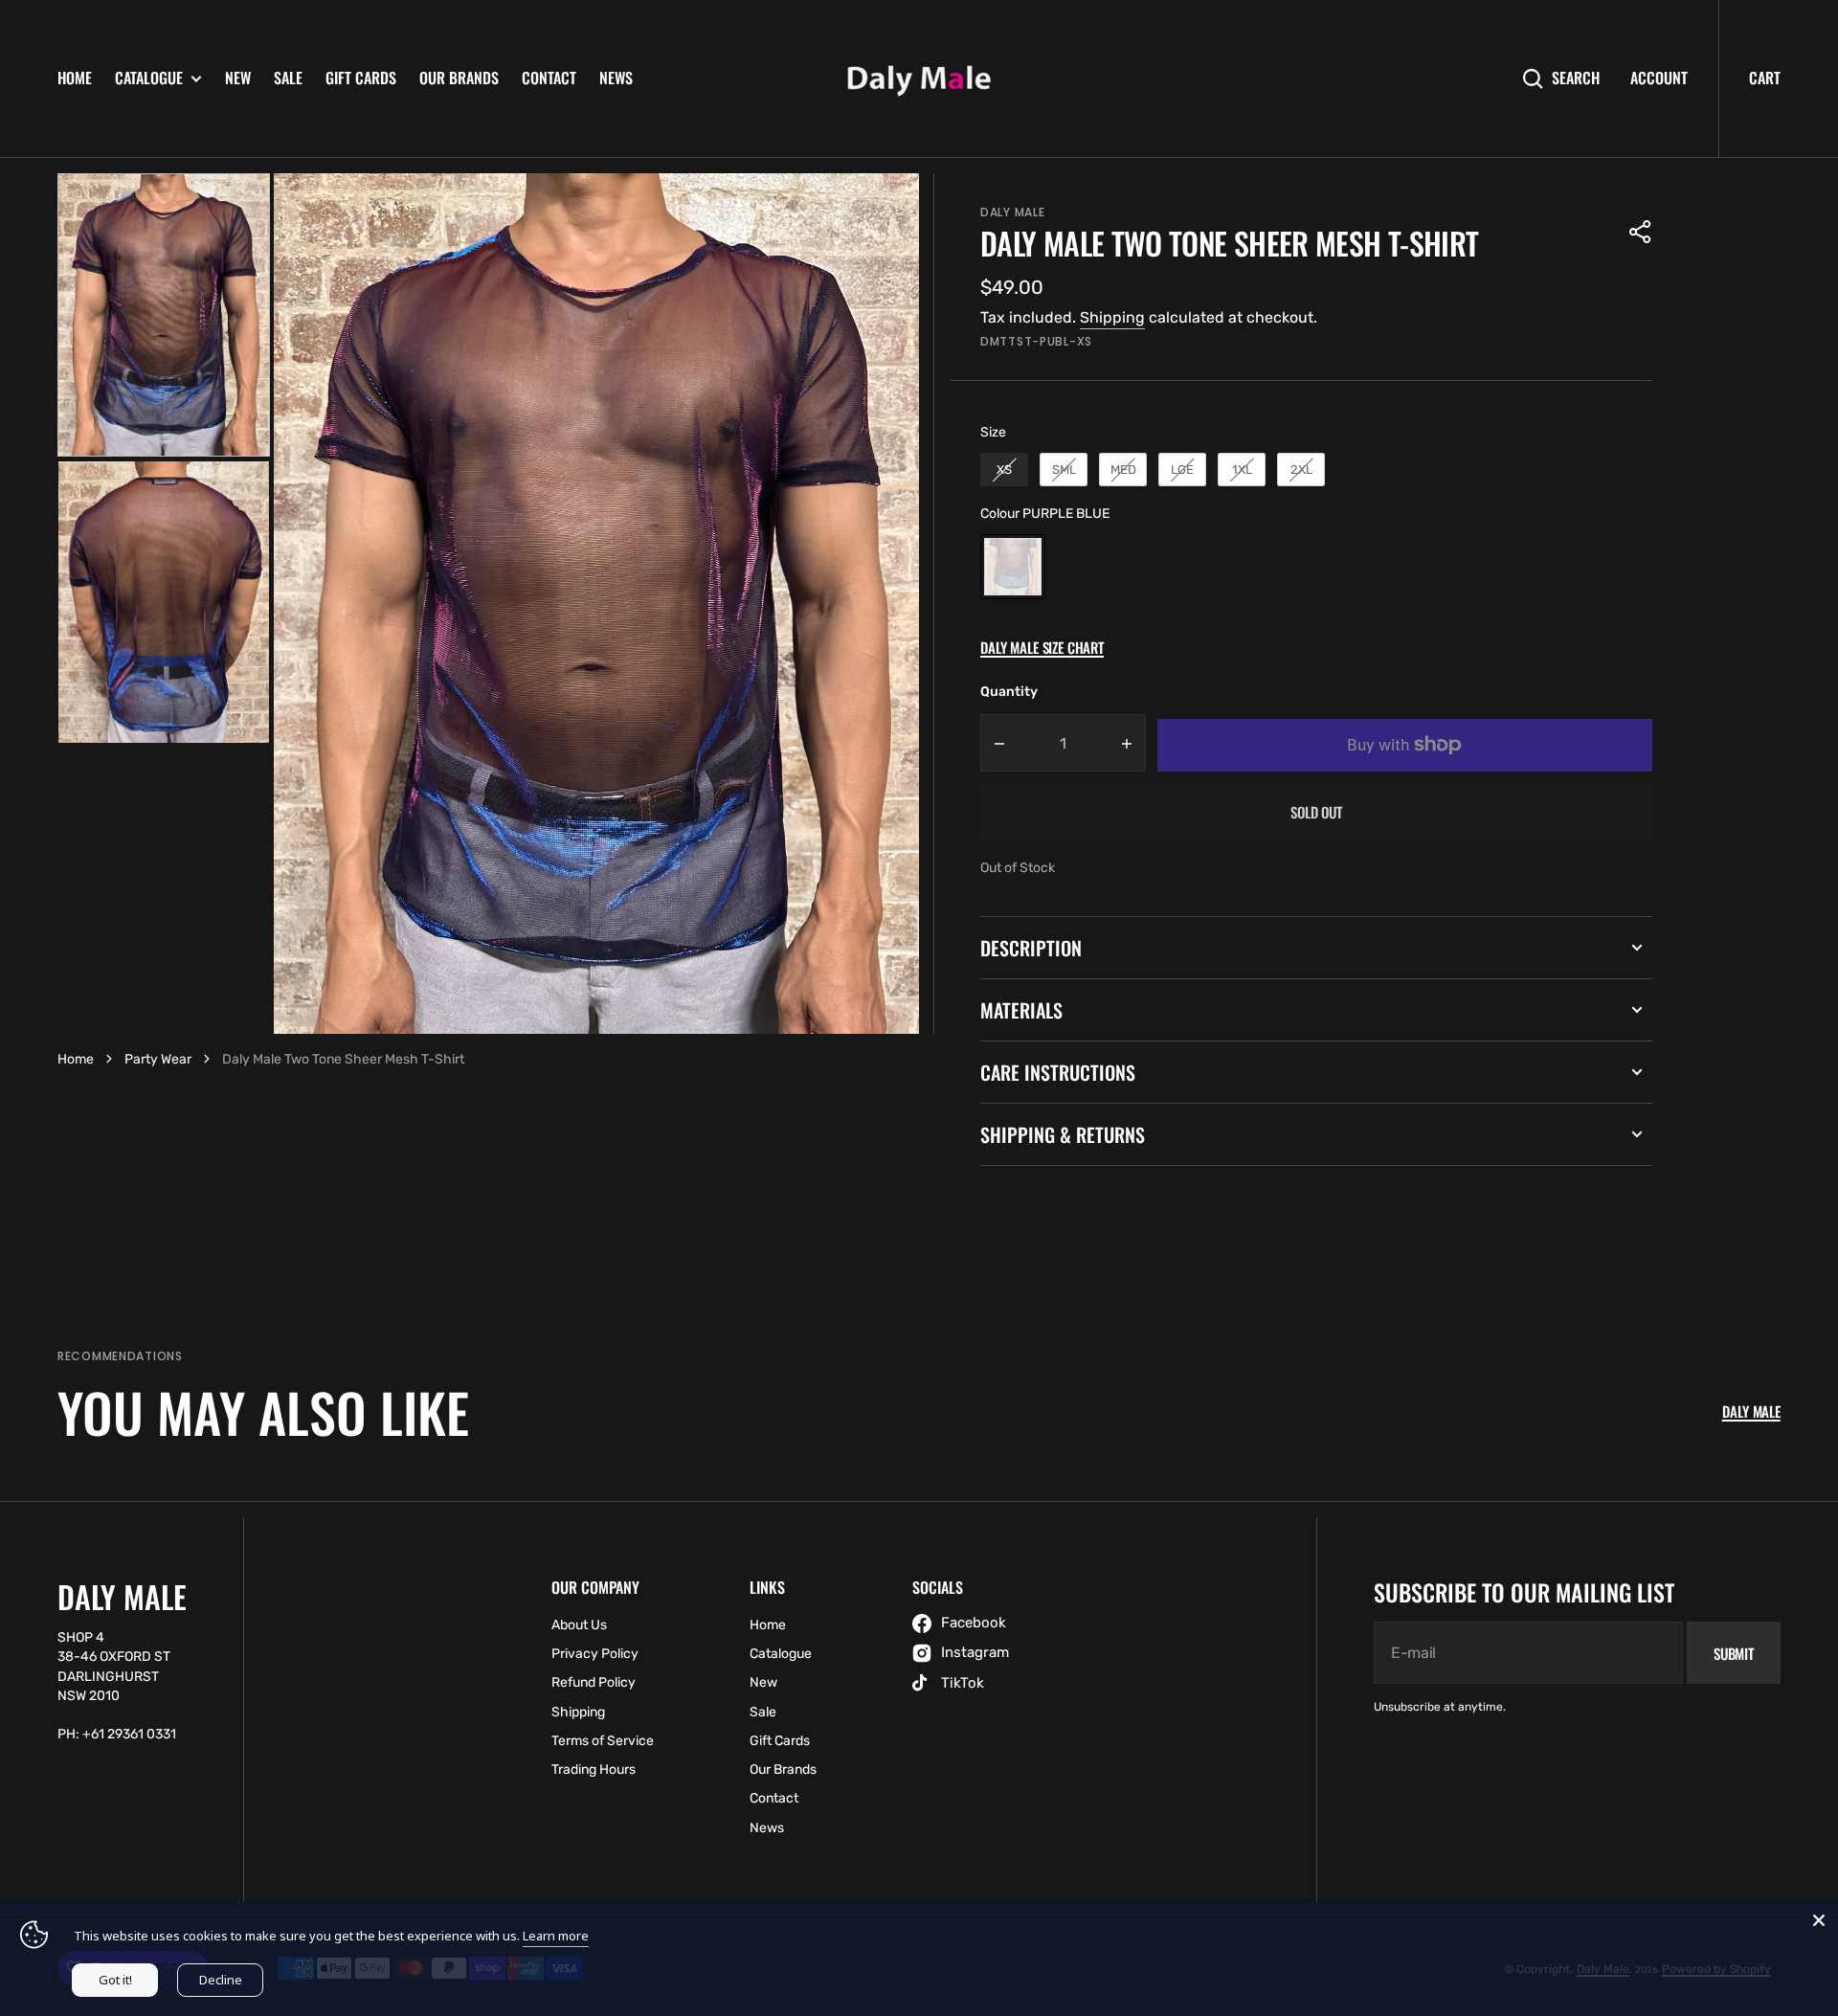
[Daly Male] (919, 78)
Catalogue (149, 78)
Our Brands (459, 78)
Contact (549, 78)
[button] (1641, 232)
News (616, 78)
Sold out (1316, 812)
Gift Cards (361, 78)
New (238, 78)
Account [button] (1659, 78)
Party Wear (158, 1059)
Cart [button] (1765, 78)
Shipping (1112, 317)
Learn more (556, 1936)
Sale (288, 78)
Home (75, 78)
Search (1576, 78)
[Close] (1819, 1920)
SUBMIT (1734, 1653)
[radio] (1004, 470)
